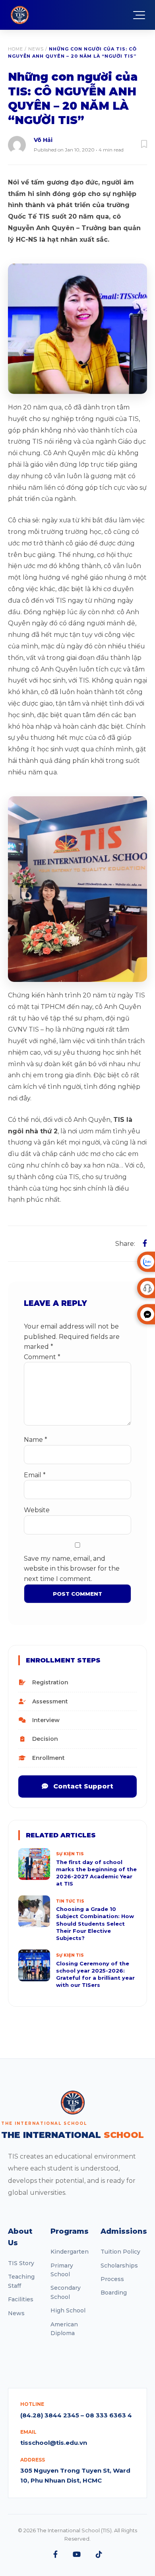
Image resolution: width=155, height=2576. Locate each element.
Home (15, 49)
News (36, 49)
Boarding (114, 2293)
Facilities (21, 2299)
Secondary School (66, 2292)
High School (68, 2310)
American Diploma (64, 2329)
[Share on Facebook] (145, 1243)
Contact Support (82, 1786)
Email (35, 1475)
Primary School (62, 2270)
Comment (42, 1357)
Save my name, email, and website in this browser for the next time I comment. (72, 1569)
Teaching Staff (21, 2281)
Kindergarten (70, 2252)
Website (37, 1510)
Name (36, 1440)
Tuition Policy (120, 2252)
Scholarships (119, 2266)
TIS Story (21, 2263)
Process (112, 2279)
